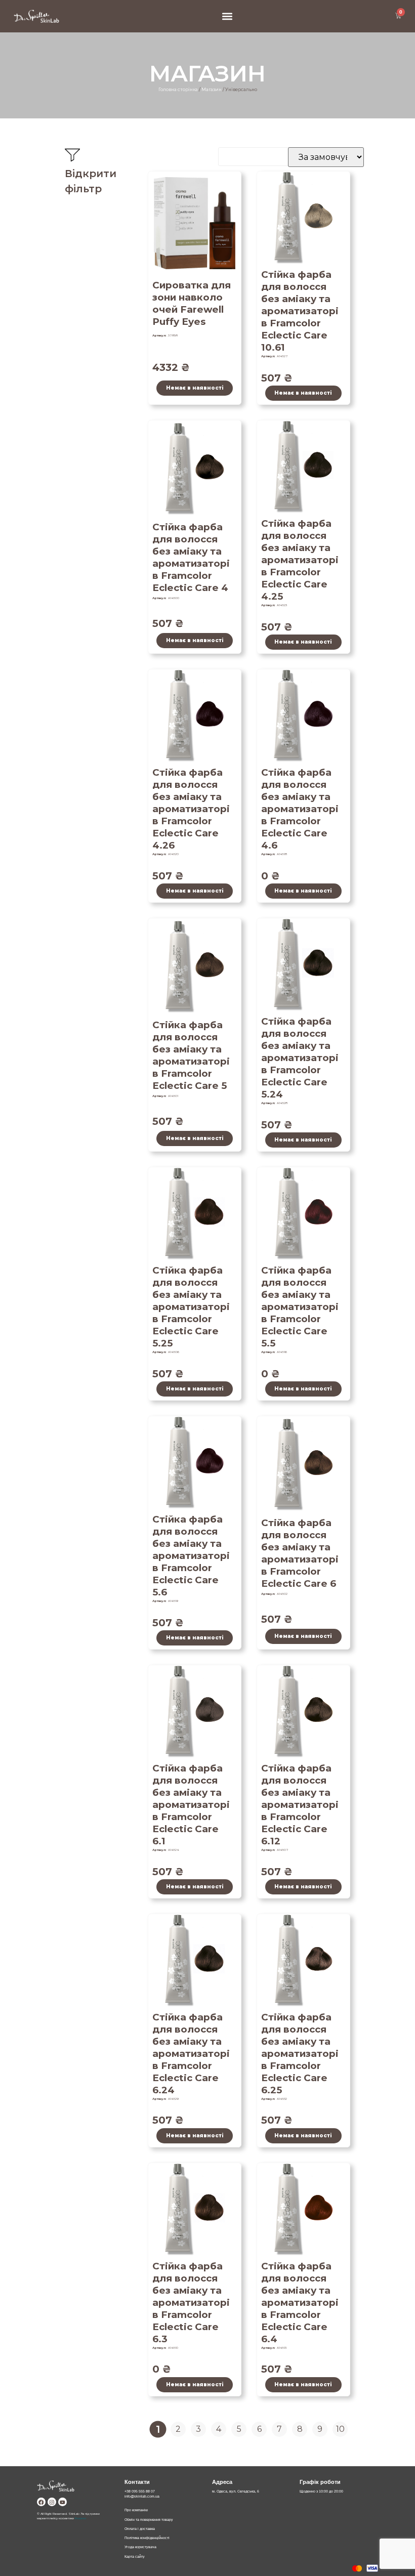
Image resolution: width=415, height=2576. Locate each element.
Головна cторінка (178, 90)
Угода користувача (140, 2547)
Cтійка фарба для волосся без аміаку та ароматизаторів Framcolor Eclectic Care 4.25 (300, 560)
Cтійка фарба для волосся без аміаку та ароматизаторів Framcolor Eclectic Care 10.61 (300, 311)
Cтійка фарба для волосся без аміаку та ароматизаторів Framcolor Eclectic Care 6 (300, 1553)
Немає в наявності (195, 388)
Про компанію (136, 2510)
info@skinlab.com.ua (142, 2496)
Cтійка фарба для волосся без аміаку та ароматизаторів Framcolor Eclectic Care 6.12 (300, 1805)
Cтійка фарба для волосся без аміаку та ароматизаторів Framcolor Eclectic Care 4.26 (191, 809)
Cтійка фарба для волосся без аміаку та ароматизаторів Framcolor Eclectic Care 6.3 (191, 2303)
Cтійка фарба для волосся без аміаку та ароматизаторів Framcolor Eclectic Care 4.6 (300, 809)
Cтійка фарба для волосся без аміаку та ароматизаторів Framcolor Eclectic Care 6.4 (300, 2303)
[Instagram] (52, 2502)
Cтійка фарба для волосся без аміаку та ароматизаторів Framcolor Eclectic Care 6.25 (300, 2054)
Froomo (80, 2518)
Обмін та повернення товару (149, 2520)
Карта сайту (135, 2557)
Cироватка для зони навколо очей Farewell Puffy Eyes (192, 303)
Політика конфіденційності (147, 2538)
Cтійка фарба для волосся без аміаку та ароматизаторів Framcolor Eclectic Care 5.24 (300, 1058)
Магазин (212, 90)
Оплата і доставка (140, 2529)
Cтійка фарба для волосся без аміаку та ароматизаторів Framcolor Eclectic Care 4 (191, 557)
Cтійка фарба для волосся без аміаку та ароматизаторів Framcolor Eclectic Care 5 (191, 1055)
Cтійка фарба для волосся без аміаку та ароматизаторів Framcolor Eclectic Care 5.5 (300, 1307)
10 (342, 2428)
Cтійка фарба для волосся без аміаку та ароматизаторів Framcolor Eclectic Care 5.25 (191, 1307)
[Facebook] (41, 2502)
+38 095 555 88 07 (140, 2491)
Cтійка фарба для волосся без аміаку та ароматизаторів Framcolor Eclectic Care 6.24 (191, 2054)
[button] (227, 16)
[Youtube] (63, 2502)
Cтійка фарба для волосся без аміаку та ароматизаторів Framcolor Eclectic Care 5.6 (191, 1556)
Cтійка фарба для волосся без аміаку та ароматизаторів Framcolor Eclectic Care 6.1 (191, 1805)
